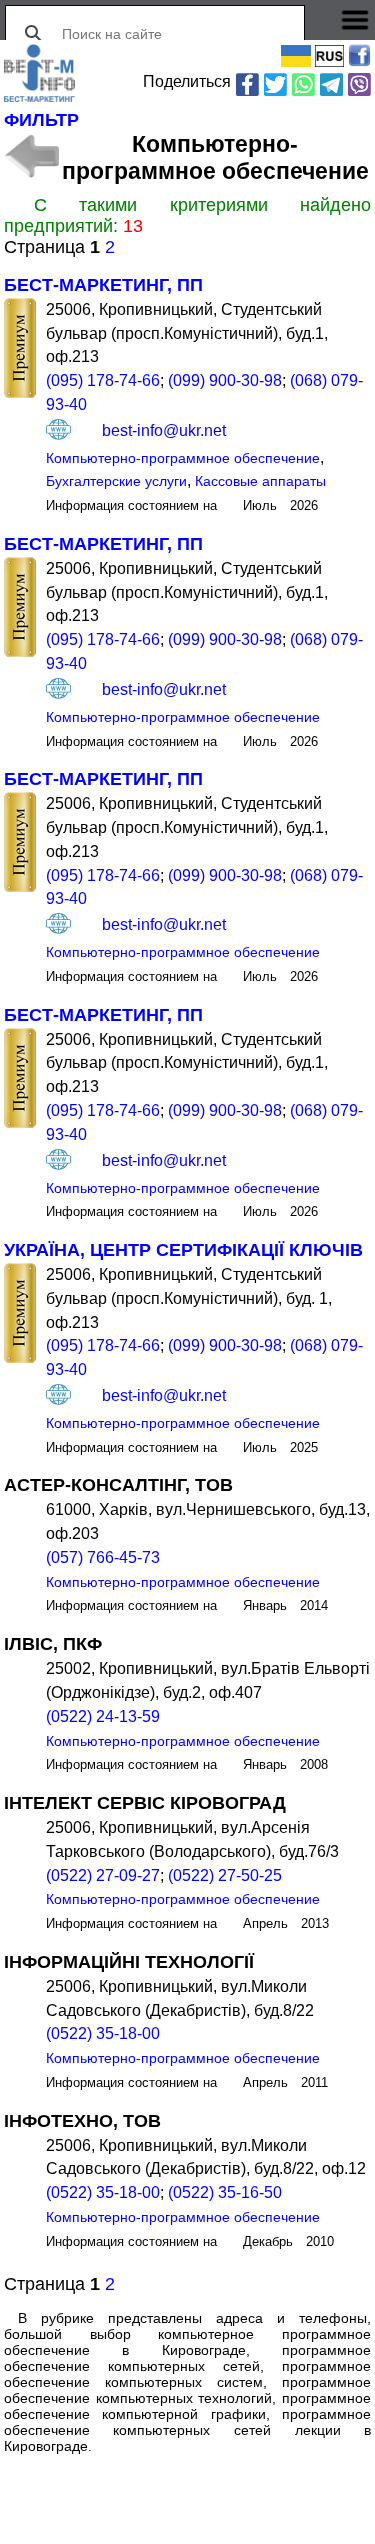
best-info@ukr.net (164, 429)
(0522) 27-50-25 (225, 1875)
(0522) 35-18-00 (103, 2033)
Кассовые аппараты (260, 481)
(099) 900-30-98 (225, 380)
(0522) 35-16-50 (225, 2192)
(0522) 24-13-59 (103, 1716)
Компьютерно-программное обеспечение (183, 458)
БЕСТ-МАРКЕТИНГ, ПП (103, 285)
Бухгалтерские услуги (116, 481)
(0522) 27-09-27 (103, 1875)
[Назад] (31, 156)
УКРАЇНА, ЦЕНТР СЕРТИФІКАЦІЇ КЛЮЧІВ (183, 1250)
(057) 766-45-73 (103, 1557)
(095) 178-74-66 (103, 380)
